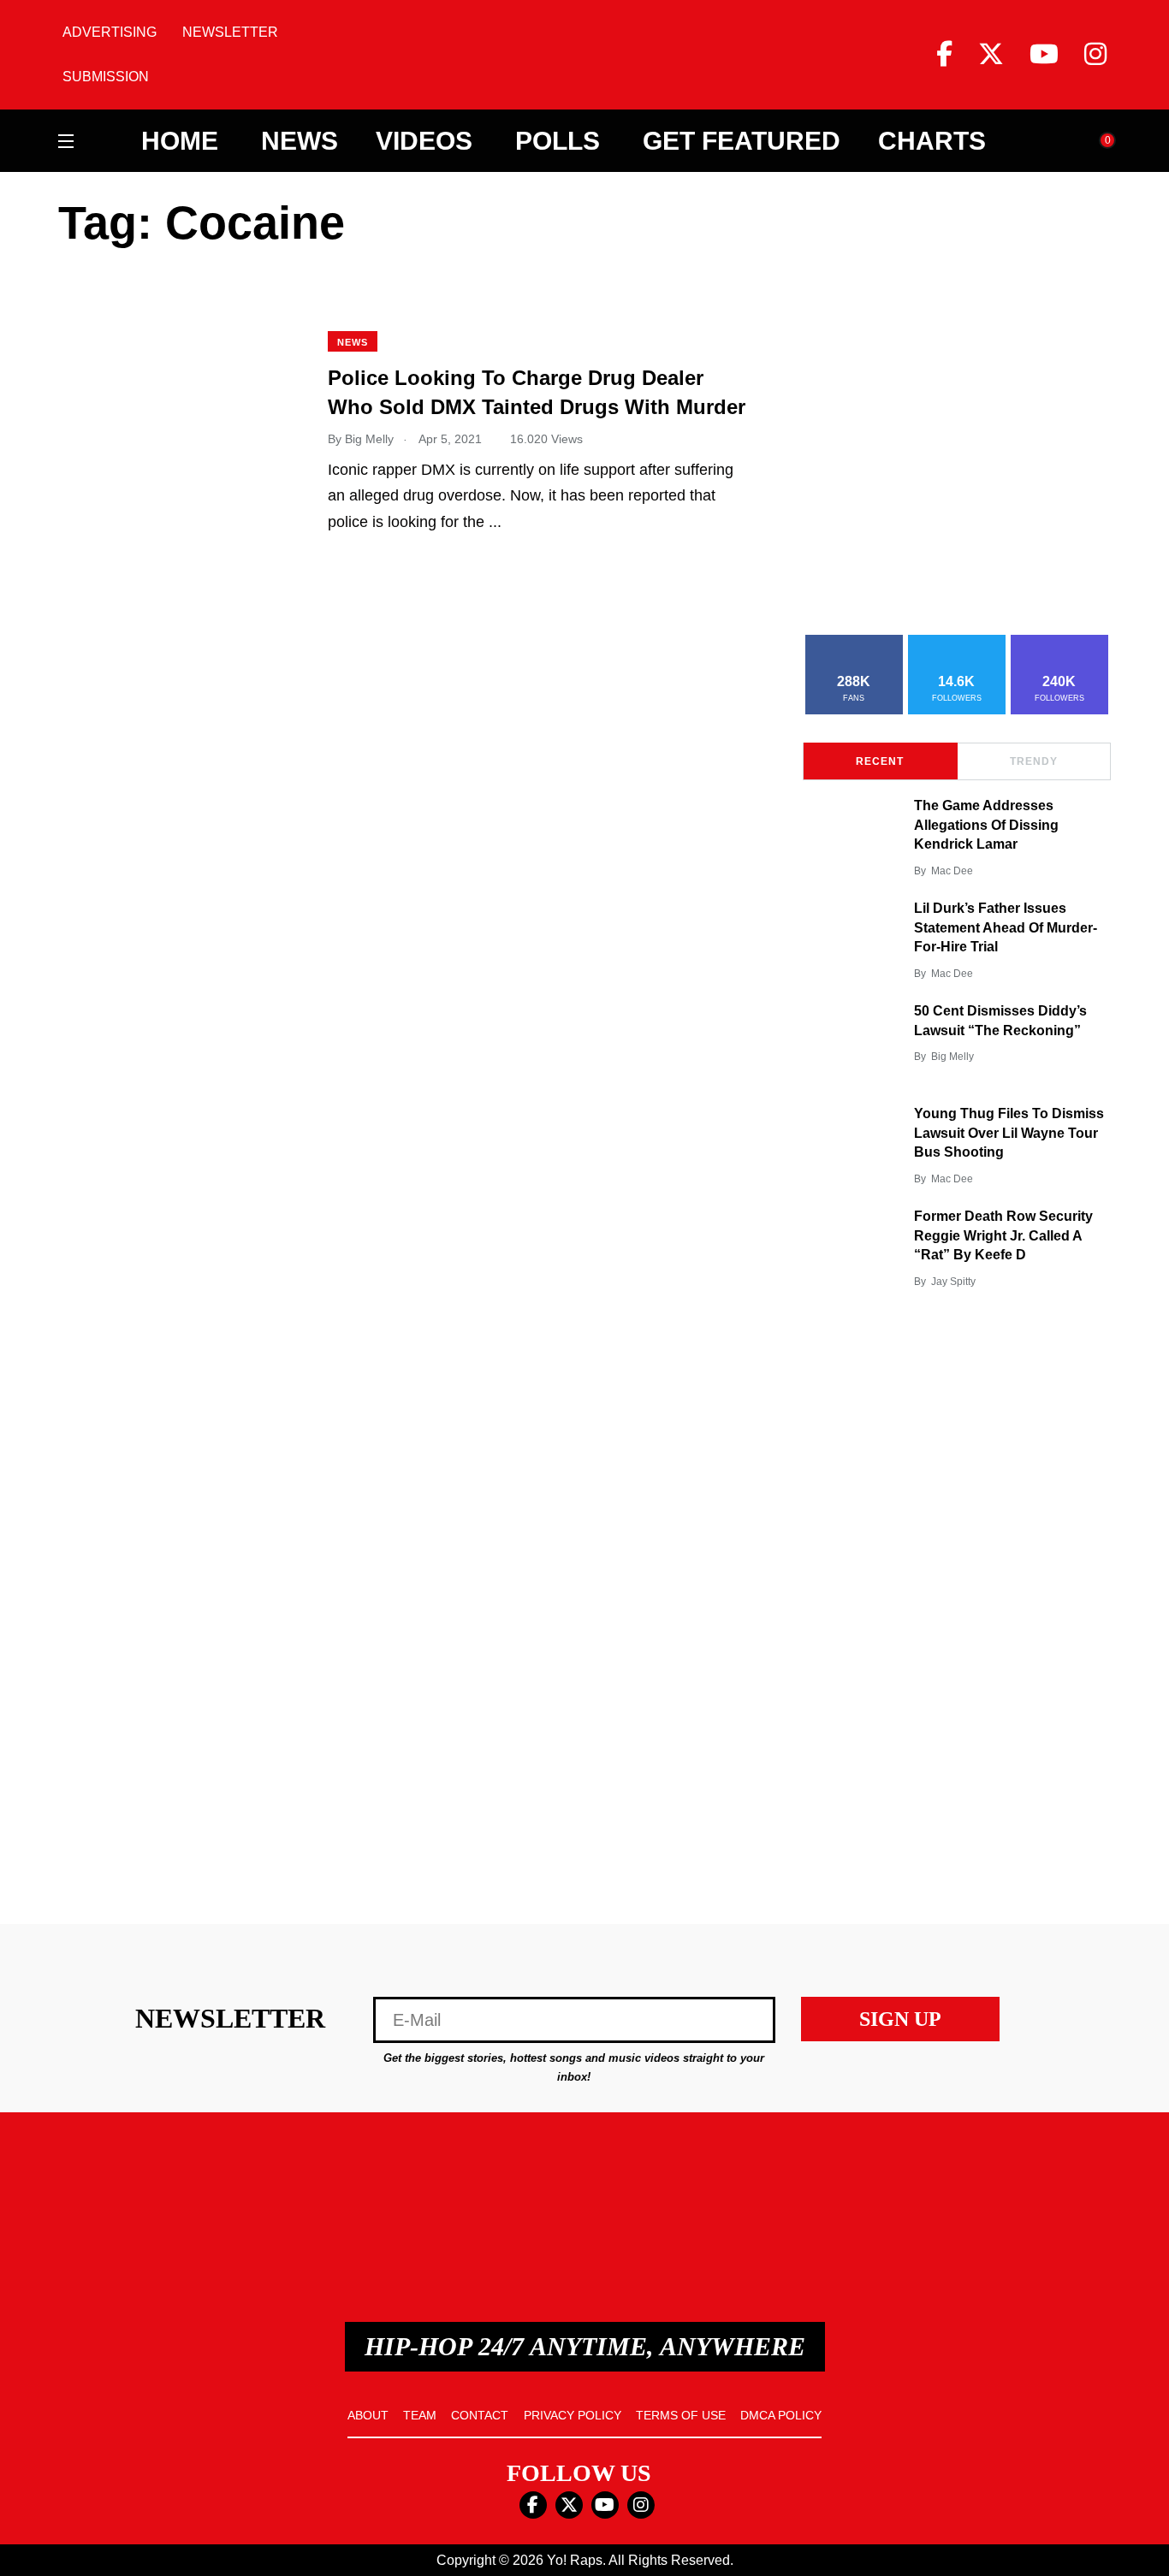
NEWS (353, 342)
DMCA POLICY (781, 2415)
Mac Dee (952, 871)
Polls (558, 141)
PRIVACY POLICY (573, 2415)
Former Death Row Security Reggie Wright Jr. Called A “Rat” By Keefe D (1003, 1236)
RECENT (880, 761)
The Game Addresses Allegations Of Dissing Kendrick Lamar (986, 825)
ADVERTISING (110, 32)
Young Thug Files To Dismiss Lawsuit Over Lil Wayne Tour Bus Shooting (1009, 1133)
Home (180, 141)
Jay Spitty (953, 1282)
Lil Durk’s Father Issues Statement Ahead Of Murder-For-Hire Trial (1006, 928)
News (300, 141)
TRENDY (1034, 761)
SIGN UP (900, 2019)
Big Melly (952, 1057)
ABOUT (368, 2415)
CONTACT (480, 2415)
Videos (424, 141)
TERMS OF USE (681, 2415)
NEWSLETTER (230, 32)
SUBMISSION (106, 77)
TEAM (420, 2415)
